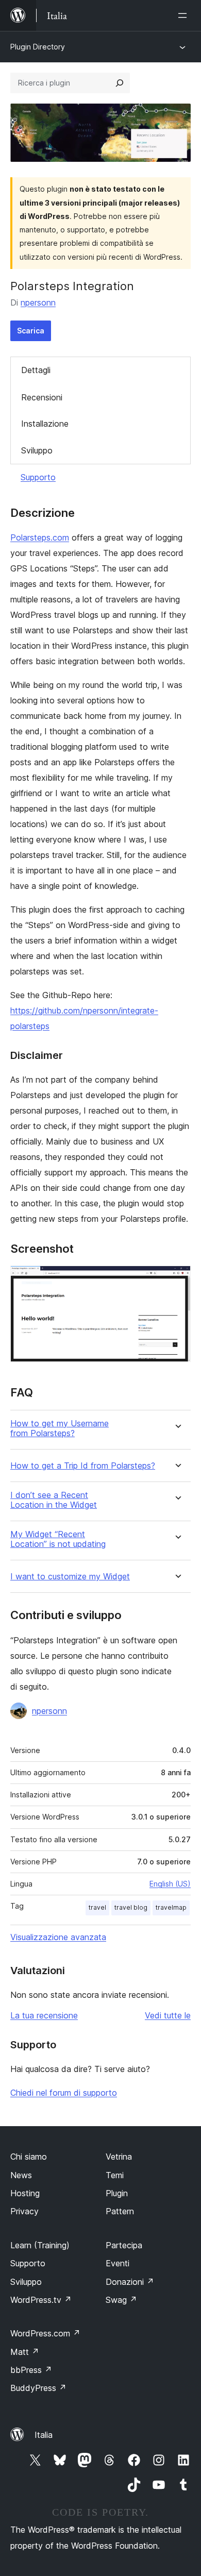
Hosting (25, 2193)
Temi (115, 2175)
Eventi (118, 2263)
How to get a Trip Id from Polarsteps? (83, 1466)
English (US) (170, 1884)
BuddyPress (38, 2388)
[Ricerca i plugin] (120, 83)
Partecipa (124, 2245)
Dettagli (36, 370)
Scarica (31, 331)
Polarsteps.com (40, 537)
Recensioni (42, 397)
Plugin (117, 2193)
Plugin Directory (38, 47)
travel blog (131, 1907)
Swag (121, 2300)
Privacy (24, 2211)
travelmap (171, 1907)
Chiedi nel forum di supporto (64, 2093)
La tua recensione (44, 2015)
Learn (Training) (40, 2245)
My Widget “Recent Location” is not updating (58, 1539)
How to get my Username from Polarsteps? (60, 1428)
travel (97, 1907)
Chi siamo (29, 2157)
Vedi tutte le (168, 2015)
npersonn (38, 302)
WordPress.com (45, 2333)
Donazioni (130, 2282)
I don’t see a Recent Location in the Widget (54, 1500)
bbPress (31, 2370)
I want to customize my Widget (70, 1577)
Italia (44, 2435)
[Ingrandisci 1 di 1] (177, 1279)
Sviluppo (37, 450)
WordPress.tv (41, 2300)
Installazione (45, 424)
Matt (25, 2352)
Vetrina (119, 2157)
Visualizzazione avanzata (58, 1937)
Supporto (38, 477)
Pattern (120, 2211)
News (21, 2175)
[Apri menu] (185, 15)
